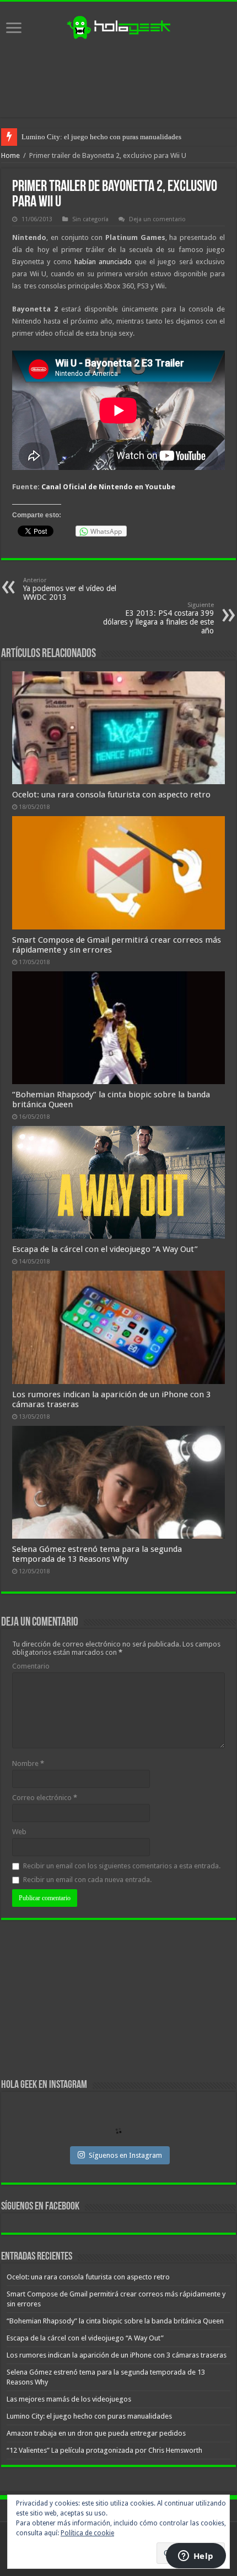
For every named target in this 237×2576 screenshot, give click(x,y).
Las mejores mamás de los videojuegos (69, 2399)
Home (10, 155)
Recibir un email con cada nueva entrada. (87, 1880)
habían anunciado (104, 262)
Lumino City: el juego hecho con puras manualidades (101, 137)
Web (19, 1832)
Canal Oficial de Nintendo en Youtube (108, 487)
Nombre (28, 1763)
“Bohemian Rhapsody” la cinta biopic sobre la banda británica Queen (115, 2321)
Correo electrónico (45, 1798)
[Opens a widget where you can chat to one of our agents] (196, 2557)
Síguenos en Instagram (125, 2155)
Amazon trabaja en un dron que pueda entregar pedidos (96, 2433)
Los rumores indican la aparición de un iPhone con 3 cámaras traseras (117, 2355)
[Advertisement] (118, 79)
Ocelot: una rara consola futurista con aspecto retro (111, 795)
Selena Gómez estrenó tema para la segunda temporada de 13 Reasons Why (97, 1554)
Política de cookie (87, 2533)
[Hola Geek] (118, 26)
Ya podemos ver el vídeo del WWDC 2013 (70, 589)
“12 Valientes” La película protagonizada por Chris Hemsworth (104, 2450)
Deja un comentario (157, 219)
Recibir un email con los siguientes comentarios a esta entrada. (122, 1866)
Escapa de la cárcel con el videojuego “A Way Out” (105, 1249)
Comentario (31, 1666)
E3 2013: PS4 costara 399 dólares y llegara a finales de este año (158, 618)
